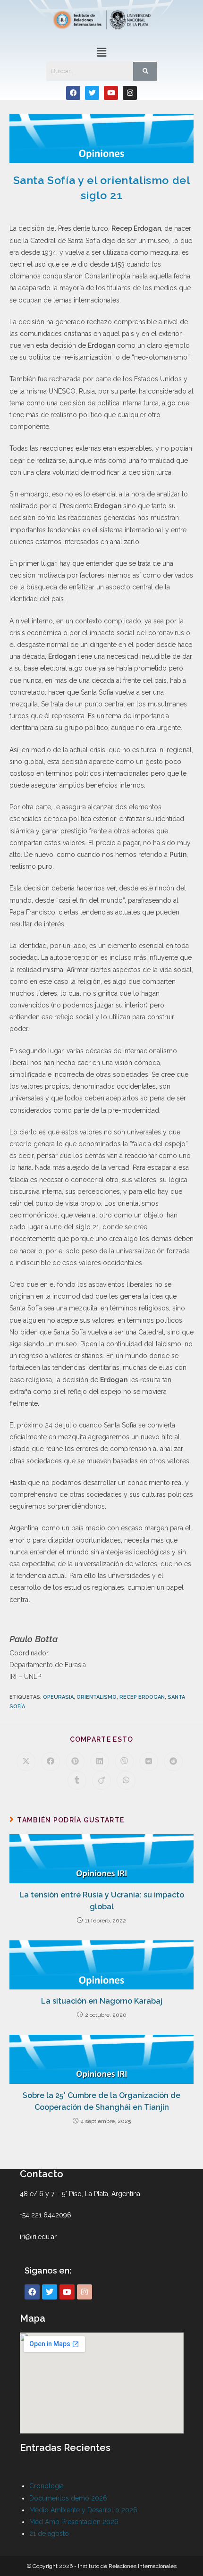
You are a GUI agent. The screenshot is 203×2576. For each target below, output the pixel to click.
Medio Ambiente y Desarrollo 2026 (83, 2510)
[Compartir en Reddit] (173, 1762)
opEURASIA (58, 1697)
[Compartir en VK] (149, 1762)
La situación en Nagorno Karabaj (102, 2001)
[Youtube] (111, 93)
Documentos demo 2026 (68, 2498)
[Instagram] (130, 93)
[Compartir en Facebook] (51, 1762)
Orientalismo (97, 1697)
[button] (101, 52)
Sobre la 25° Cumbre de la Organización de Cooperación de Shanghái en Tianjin (101, 2102)
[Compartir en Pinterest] (75, 1762)
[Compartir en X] (26, 1762)
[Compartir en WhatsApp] (126, 1780)
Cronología (47, 2486)
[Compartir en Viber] (124, 1762)
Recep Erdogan (142, 1697)
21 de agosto (49, 2534)
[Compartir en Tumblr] (77, 1780)
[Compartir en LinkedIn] (100, 1762)
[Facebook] (73, 93)
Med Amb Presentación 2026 (74, 2522)
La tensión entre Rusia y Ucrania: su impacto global (102, 1901)
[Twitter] (92, 93)
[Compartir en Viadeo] (101, 1780)
